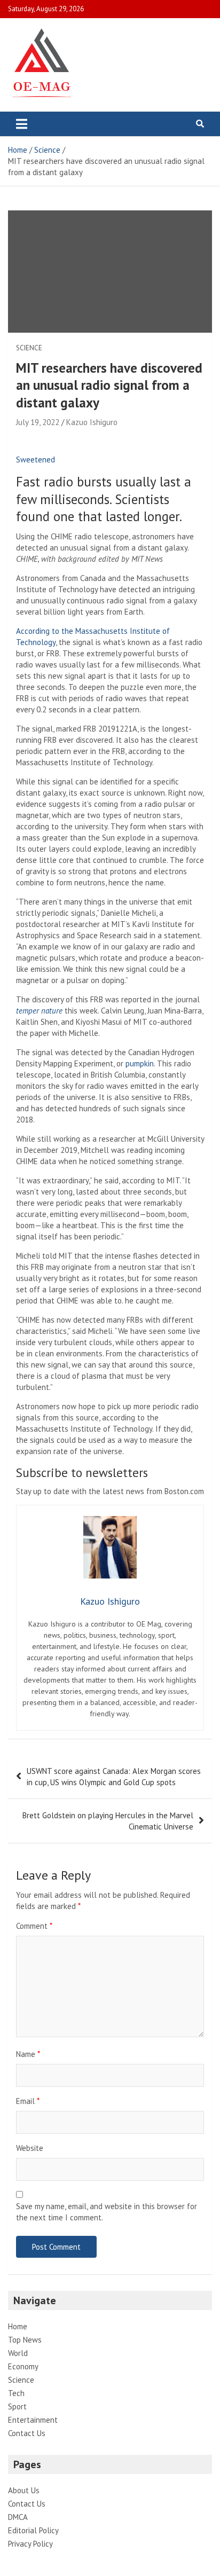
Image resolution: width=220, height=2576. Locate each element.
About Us (24, 2490)
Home (18, 2326)
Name (28, 2054)
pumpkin (140, 1063)
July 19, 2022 (38, 422)
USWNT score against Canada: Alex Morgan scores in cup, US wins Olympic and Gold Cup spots (114, 1777)
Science (29, 348)
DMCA (18, 2517)
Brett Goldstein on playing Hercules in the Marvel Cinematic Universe (108, 1821)
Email (28, 2101)
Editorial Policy (33, 2530)
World (18, 2353)
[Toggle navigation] (22, 124)
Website (30, 2148)
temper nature (39, 1011)
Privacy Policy (30, 2544)
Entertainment (33, 2420)
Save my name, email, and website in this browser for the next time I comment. (107, 2212)
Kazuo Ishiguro (92, 422)
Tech (16, 2393)
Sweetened (36, 460)
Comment (34, 1926)
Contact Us (27, 2433)
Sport (17, 2406)
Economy (23, 2366)
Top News (25, 2340)
